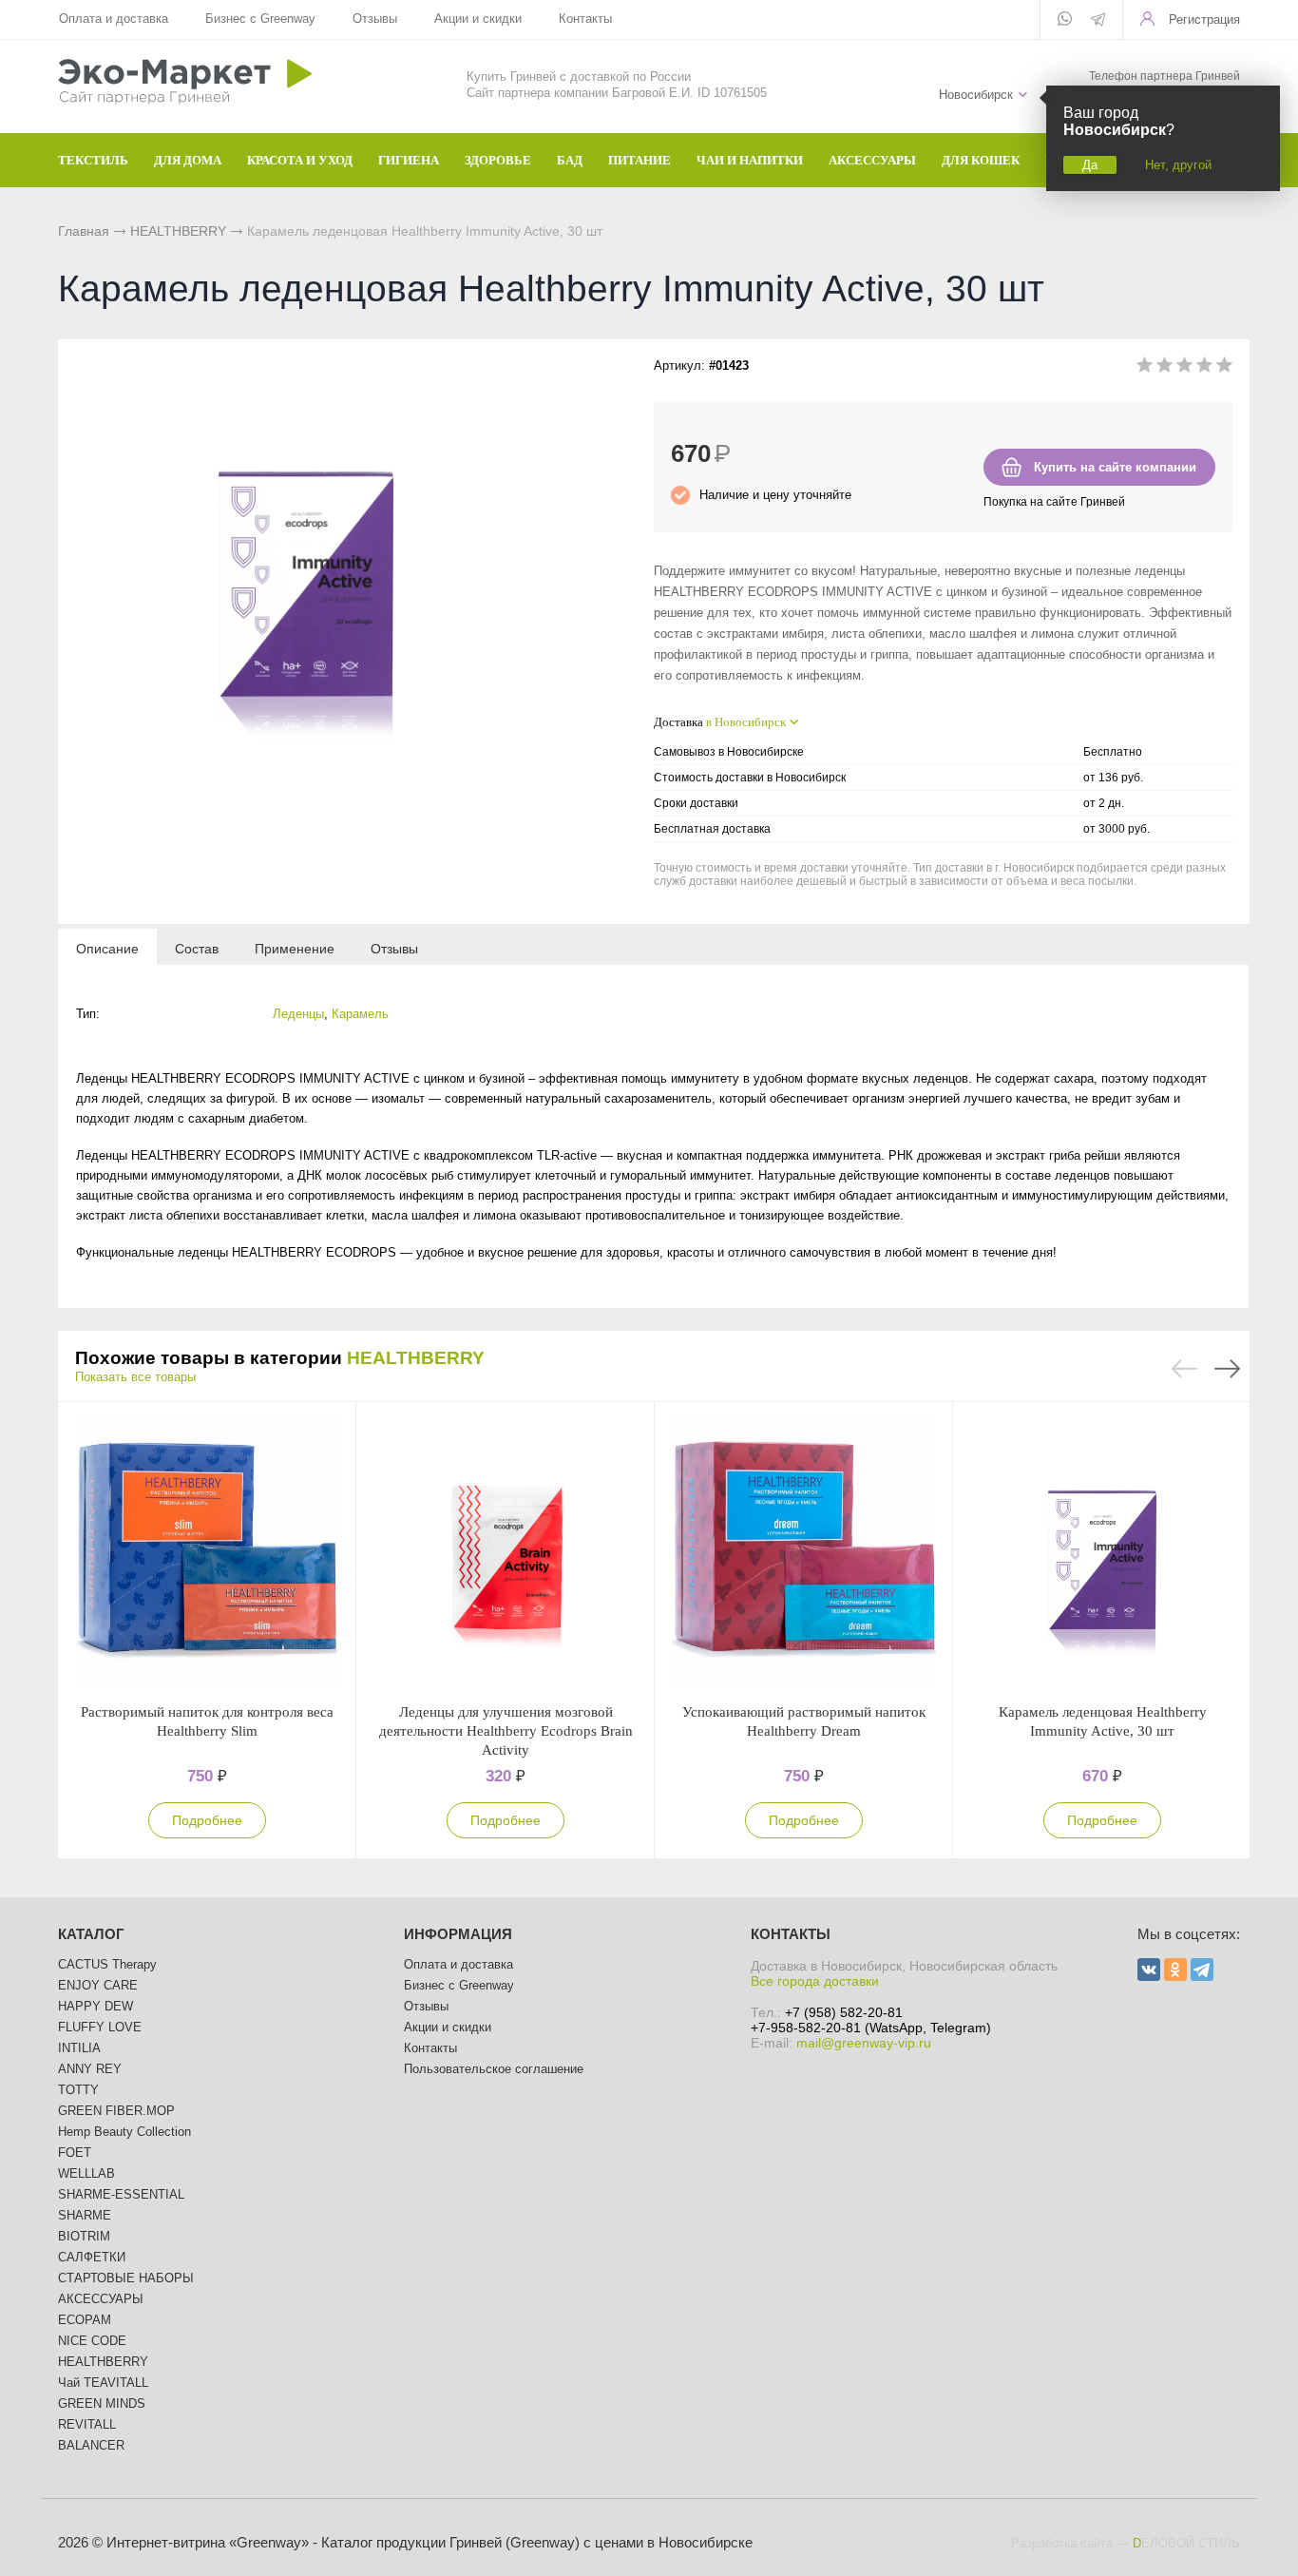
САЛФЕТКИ (92, 2257)
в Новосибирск (746, 722)
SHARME (85, 2215)
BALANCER (91, 2445)
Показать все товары (135, 1377)
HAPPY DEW (95, 2006)
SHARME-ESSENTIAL (121, 2194)
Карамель (360, 1014)
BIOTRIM (84, 2236)
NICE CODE (92, 2341)
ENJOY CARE (98, 1985)
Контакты (585, 19)
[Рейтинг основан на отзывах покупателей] (1184, 368)
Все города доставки (815, 1981)
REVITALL (87, 2424)
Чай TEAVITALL (103, 2383)
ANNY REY (90, 2069)
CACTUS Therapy (107, 1964)
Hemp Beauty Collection (124, 2132)
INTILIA (79, 2048)
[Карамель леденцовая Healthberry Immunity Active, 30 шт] (1102, 1552)
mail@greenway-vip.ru (864, 2043)
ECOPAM (85, 2320)
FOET (75, 2153)
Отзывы (375, 19)
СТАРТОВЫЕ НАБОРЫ (126, 2278)
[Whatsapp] (1065, 20)
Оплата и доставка (114, 19)
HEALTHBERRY (178, 231)
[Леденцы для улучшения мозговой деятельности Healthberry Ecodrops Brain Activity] (506, 1552)
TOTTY (78, 2090)
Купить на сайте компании (1115, 467)
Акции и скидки (478, 19)
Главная (84, 231)
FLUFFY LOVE (100, 2027)
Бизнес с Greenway (260, 19)
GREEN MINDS (102, 2403)
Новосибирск (976, 95)
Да (1090, 165)
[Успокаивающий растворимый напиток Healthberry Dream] (804, 1552)
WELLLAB (86, 2173)
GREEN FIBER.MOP (116, 2111)
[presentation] (107, 948)
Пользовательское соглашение (494, 2069)
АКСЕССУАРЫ (101, 2299)
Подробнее (207, 1820)
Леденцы (298, 1014)
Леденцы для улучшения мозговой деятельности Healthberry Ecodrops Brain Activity (506, 1731)
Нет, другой (1178, 165)
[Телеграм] (1098, 21)
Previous (1184, 1369)
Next (1227, 1369)
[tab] (107, 948)
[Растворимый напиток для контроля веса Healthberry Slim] (207, 1552)
